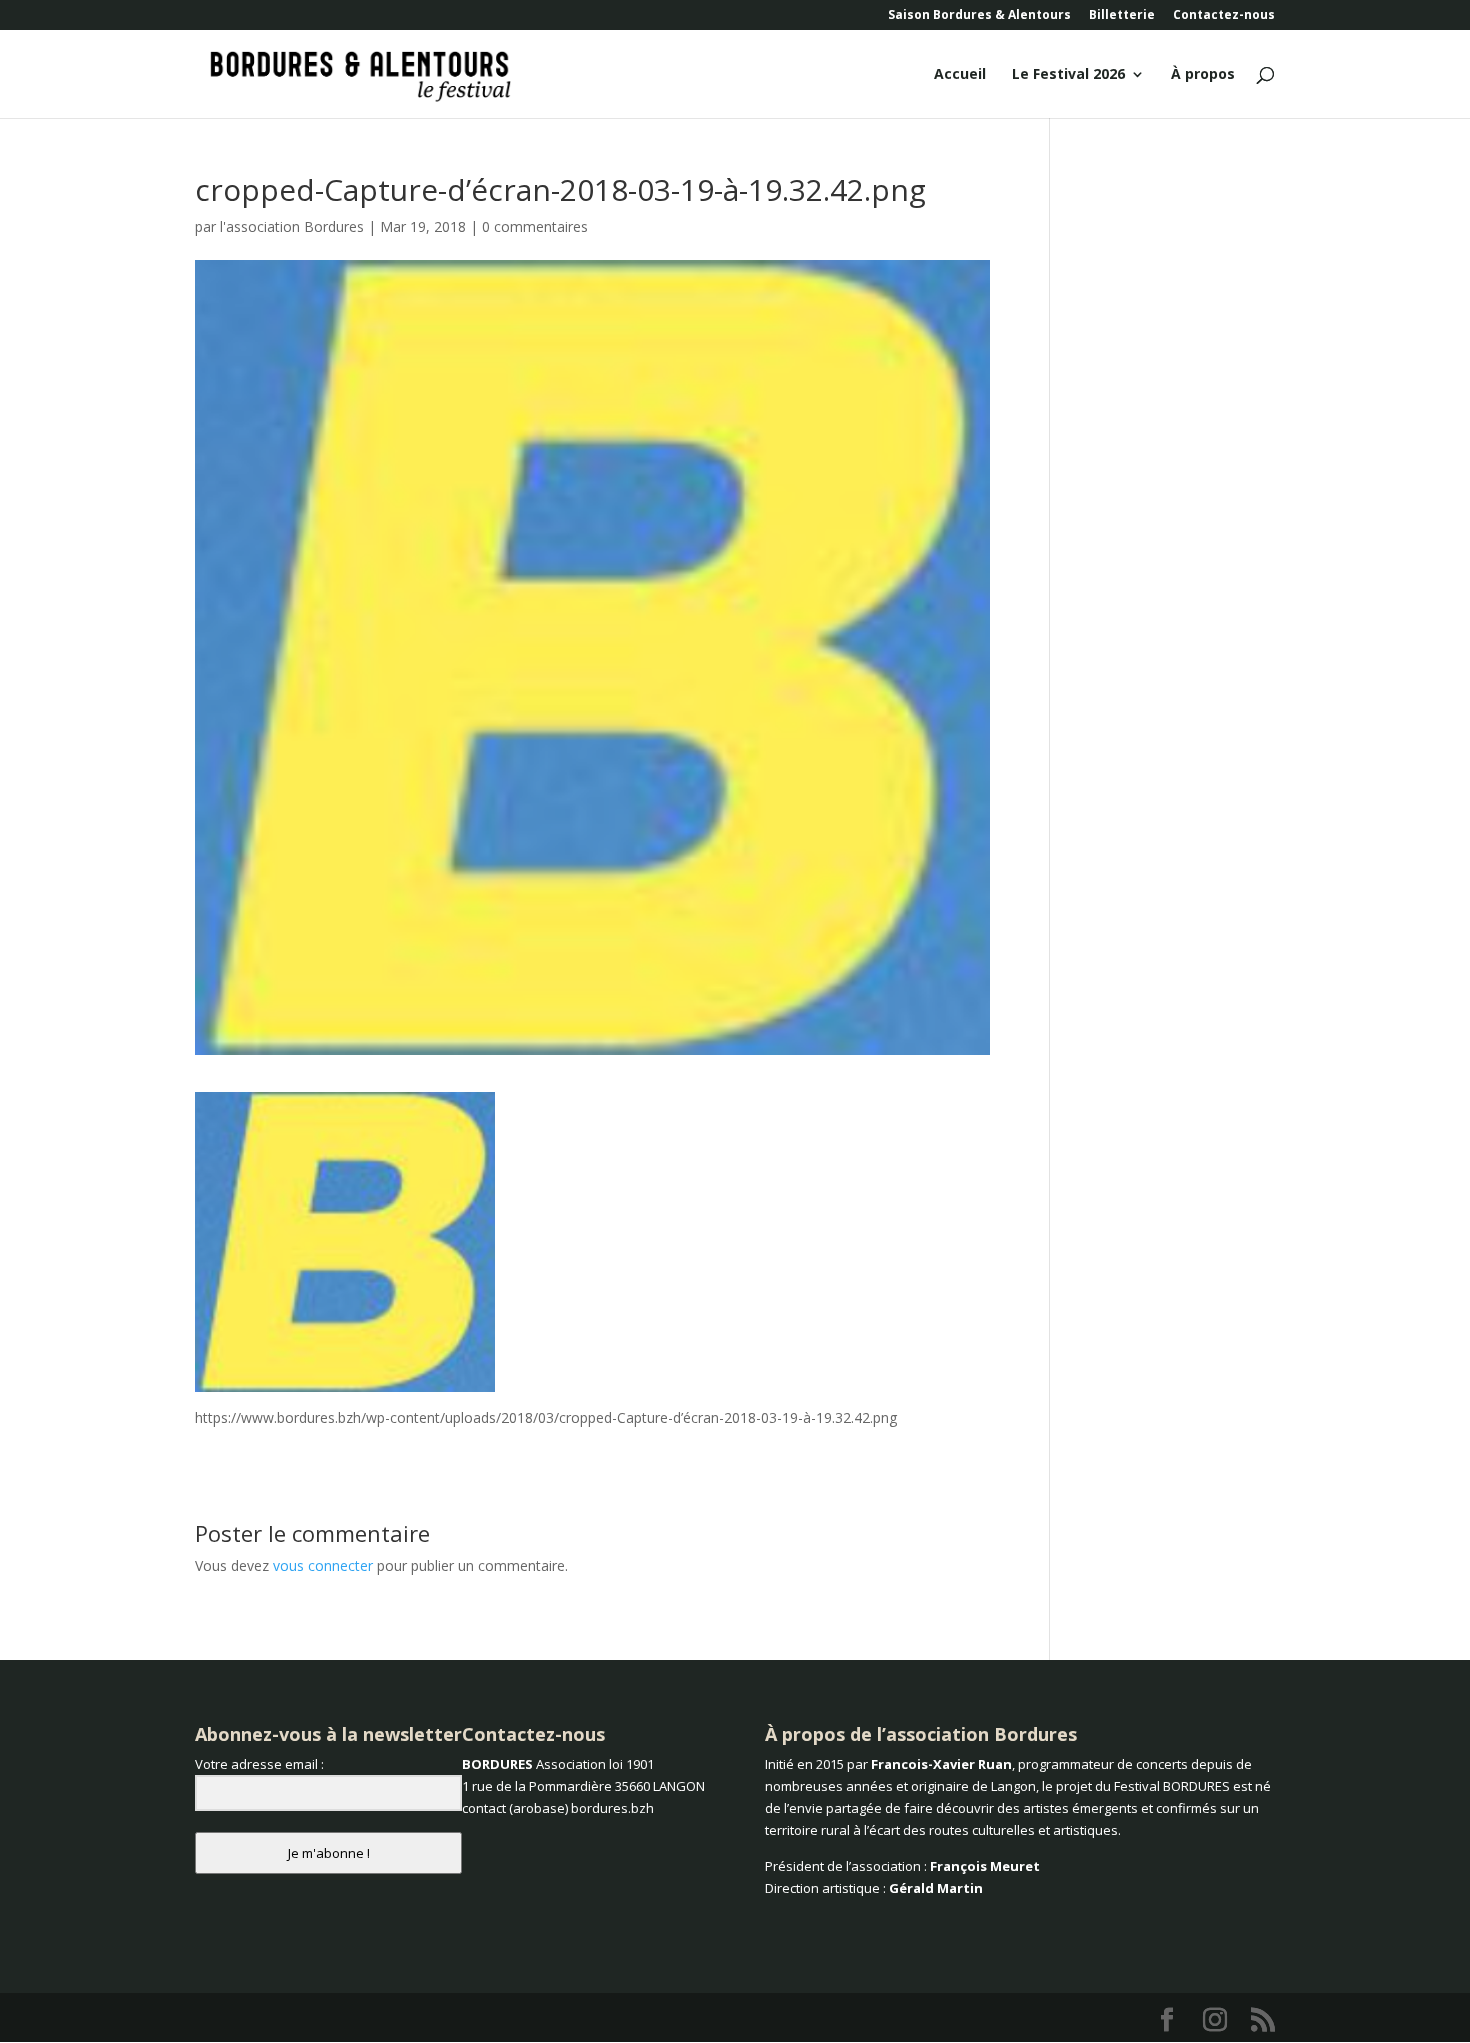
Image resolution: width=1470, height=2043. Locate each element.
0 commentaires (535, 226)
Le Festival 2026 (1068, 75)
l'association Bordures (292, 226)
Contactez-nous (1224, 16)
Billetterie (1122, 16)
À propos (1203, 75)
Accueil (960, 75)
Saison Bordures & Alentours (979, 16)
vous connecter (323, 1565)
